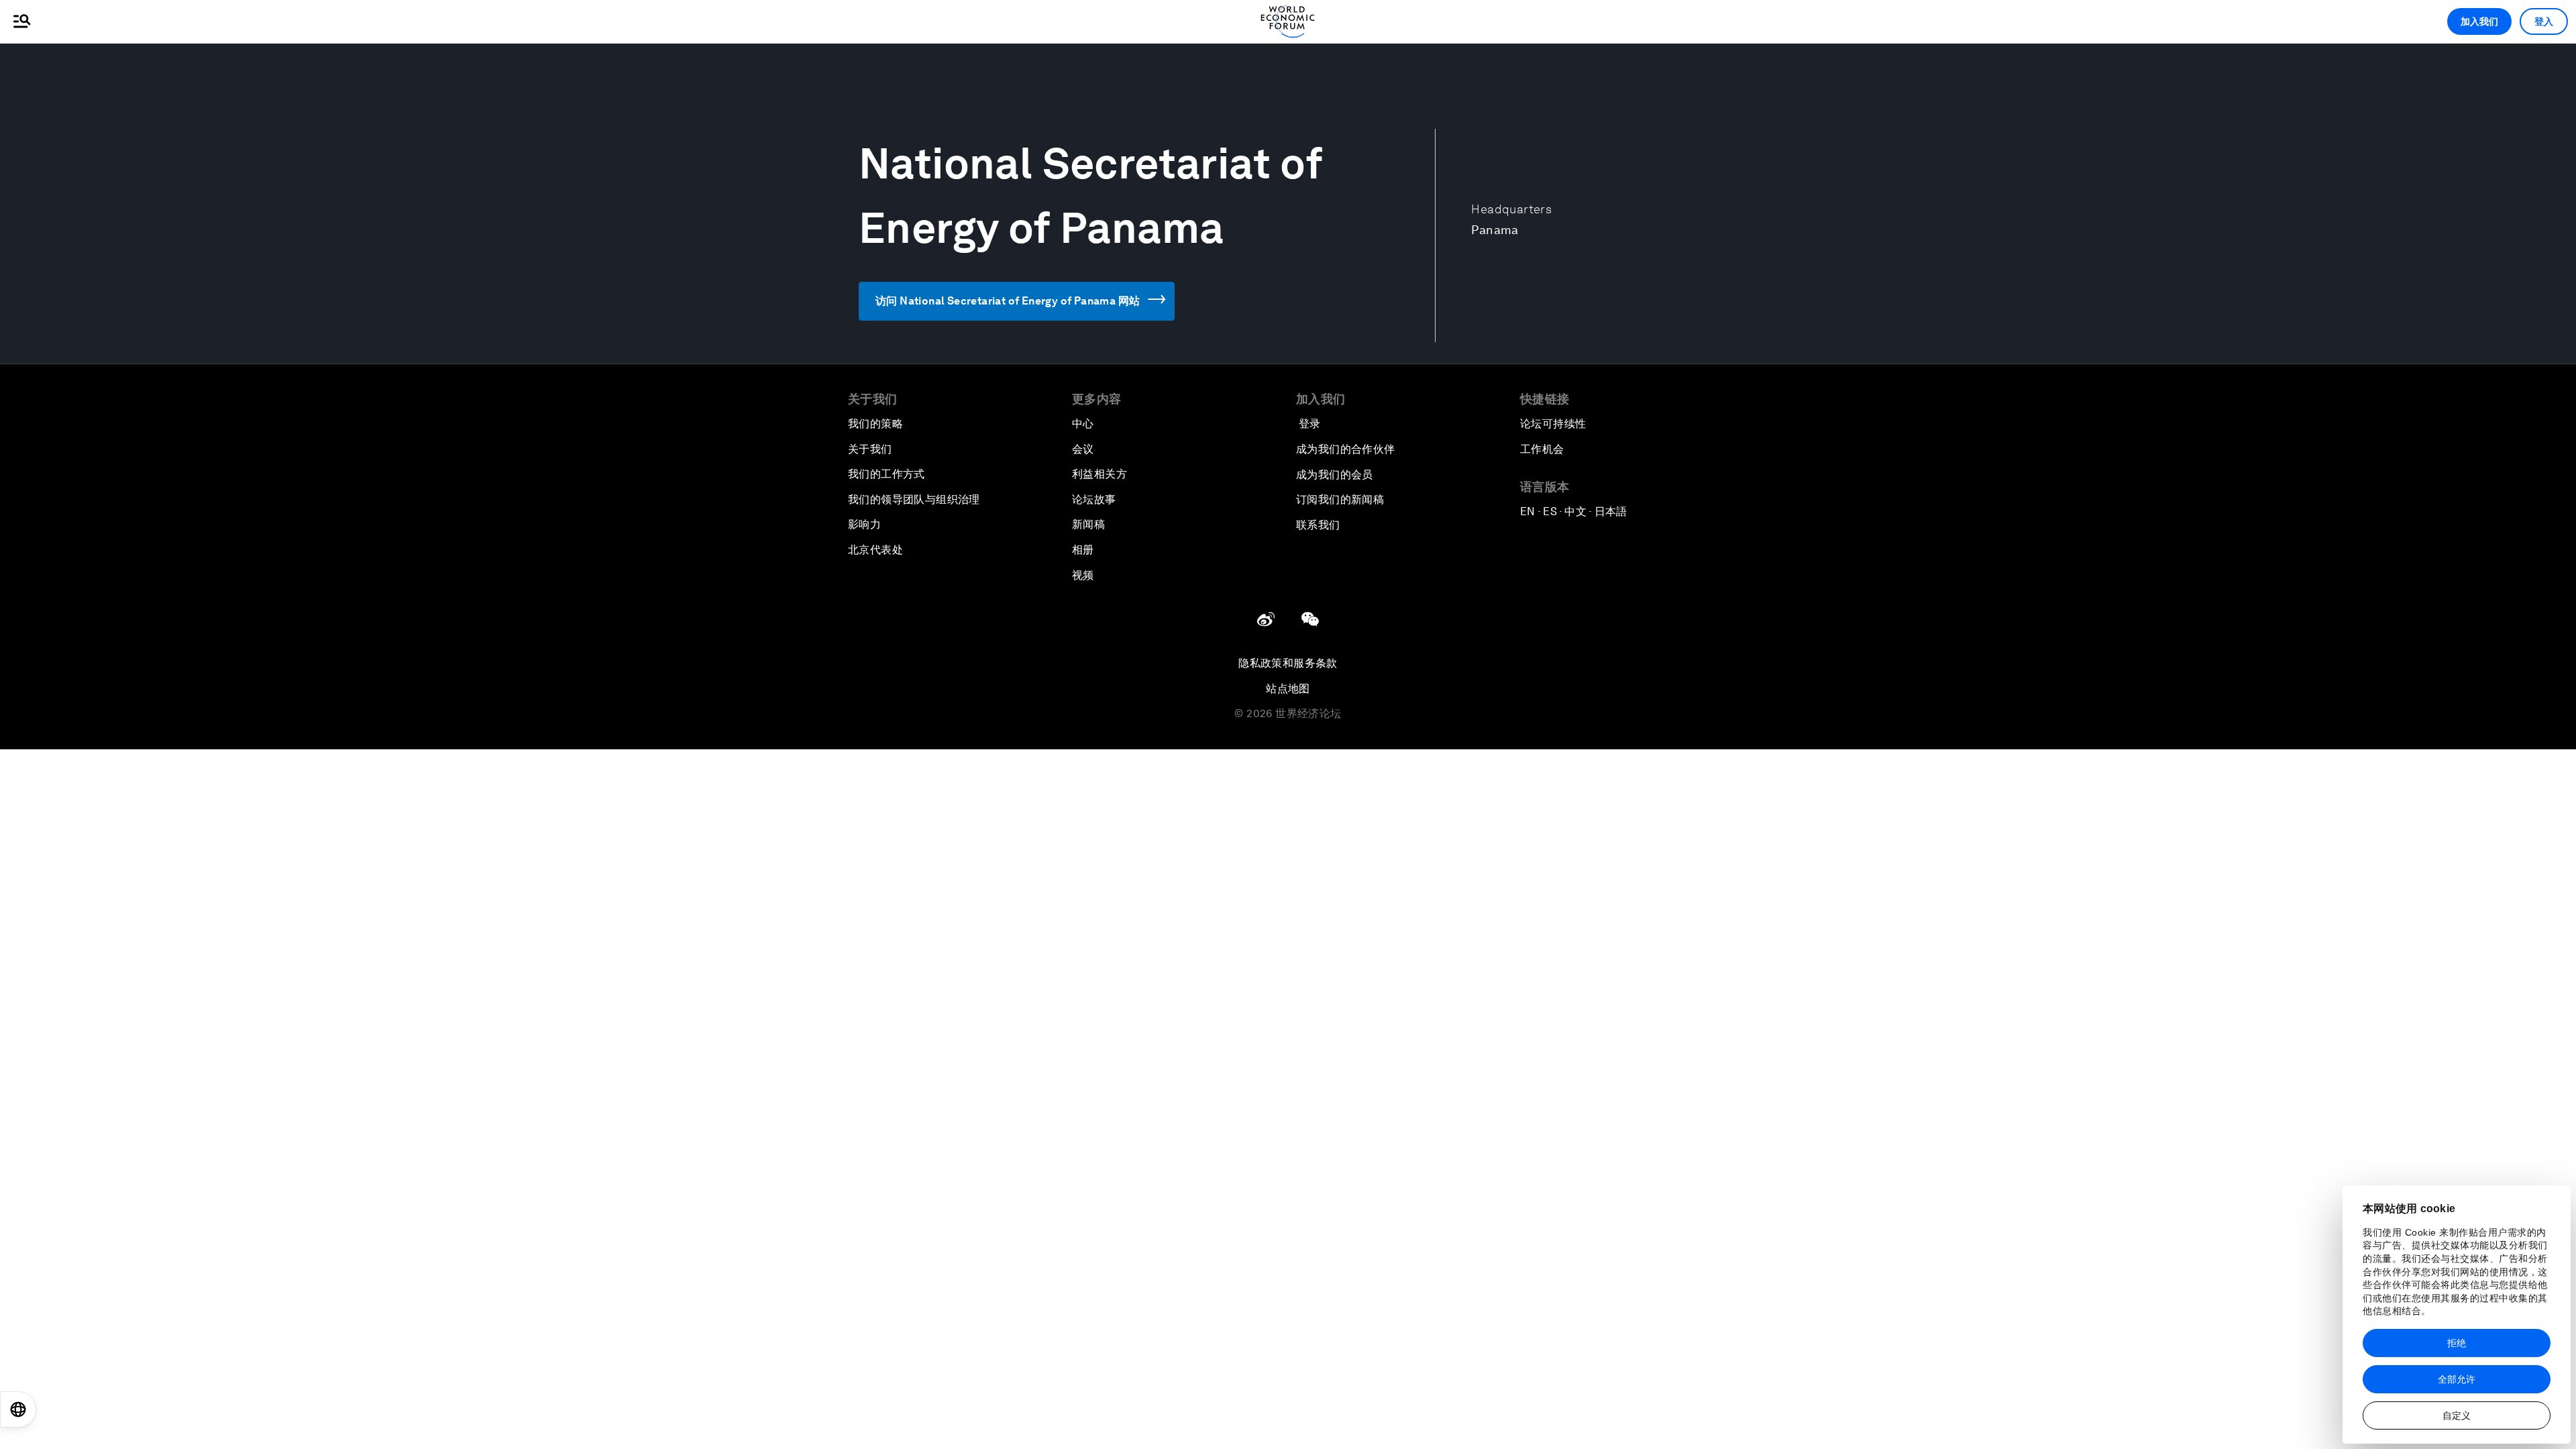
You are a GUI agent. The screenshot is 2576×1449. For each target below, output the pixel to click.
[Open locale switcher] (18, 1409)
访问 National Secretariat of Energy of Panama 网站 (1008, 301)
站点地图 (1288, 689)
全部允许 (2457, 1379)
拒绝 (2457, 1343)
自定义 (2457, 1415)
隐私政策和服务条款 (1288, 663)
